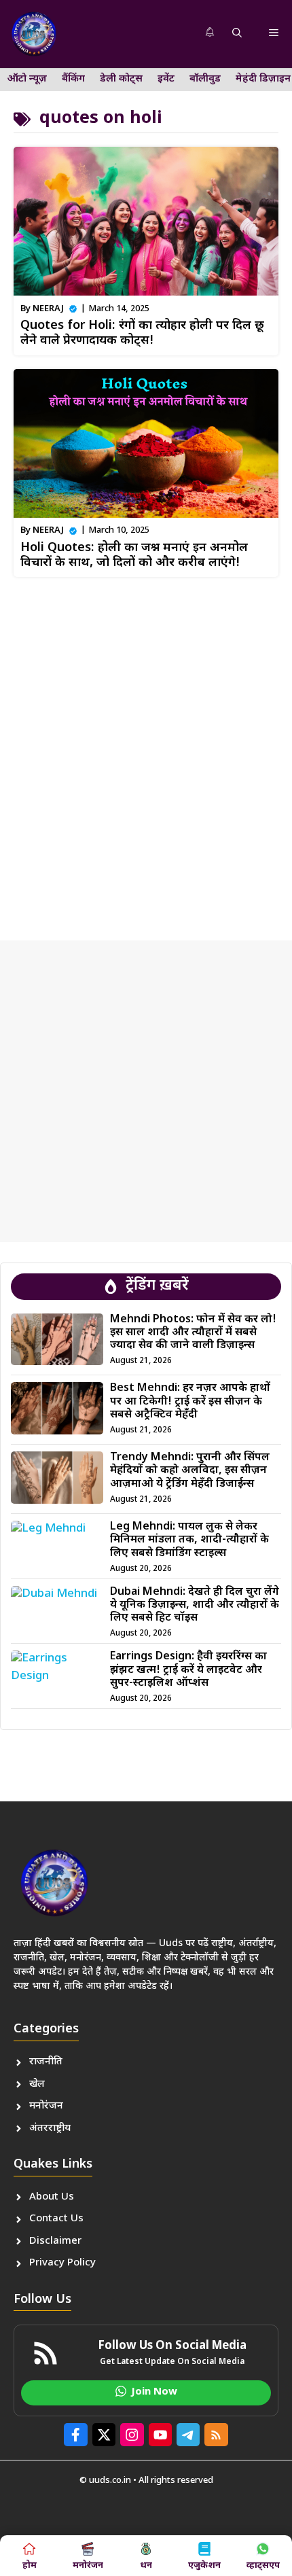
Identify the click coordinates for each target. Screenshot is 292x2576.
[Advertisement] (146, 754)
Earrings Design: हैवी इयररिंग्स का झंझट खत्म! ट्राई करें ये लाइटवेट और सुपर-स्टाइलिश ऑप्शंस (188, 1670)
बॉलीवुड (205, 79)
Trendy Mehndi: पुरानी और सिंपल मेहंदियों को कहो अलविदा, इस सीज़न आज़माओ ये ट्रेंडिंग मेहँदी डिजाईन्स (190, 1471)
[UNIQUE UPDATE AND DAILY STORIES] (34, 34)
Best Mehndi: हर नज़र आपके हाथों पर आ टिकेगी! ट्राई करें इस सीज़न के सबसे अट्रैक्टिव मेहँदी (190, 1401)
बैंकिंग (73, 79)
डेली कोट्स (121, 79)
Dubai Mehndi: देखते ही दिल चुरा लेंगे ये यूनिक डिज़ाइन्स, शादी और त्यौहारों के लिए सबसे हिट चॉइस (195, 1605)
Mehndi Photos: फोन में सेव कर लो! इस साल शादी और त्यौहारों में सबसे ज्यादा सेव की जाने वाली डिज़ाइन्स (193, 1333)
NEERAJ (48, 309)
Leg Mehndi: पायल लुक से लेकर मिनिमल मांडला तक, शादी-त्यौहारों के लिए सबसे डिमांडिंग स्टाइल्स (189, 1540)
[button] (237, 34)
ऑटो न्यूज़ (27, 79)
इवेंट (166, 79)
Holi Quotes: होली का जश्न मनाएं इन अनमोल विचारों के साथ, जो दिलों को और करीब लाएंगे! (134, 555)
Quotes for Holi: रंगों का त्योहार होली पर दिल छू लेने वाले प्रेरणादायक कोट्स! (142, 333)
